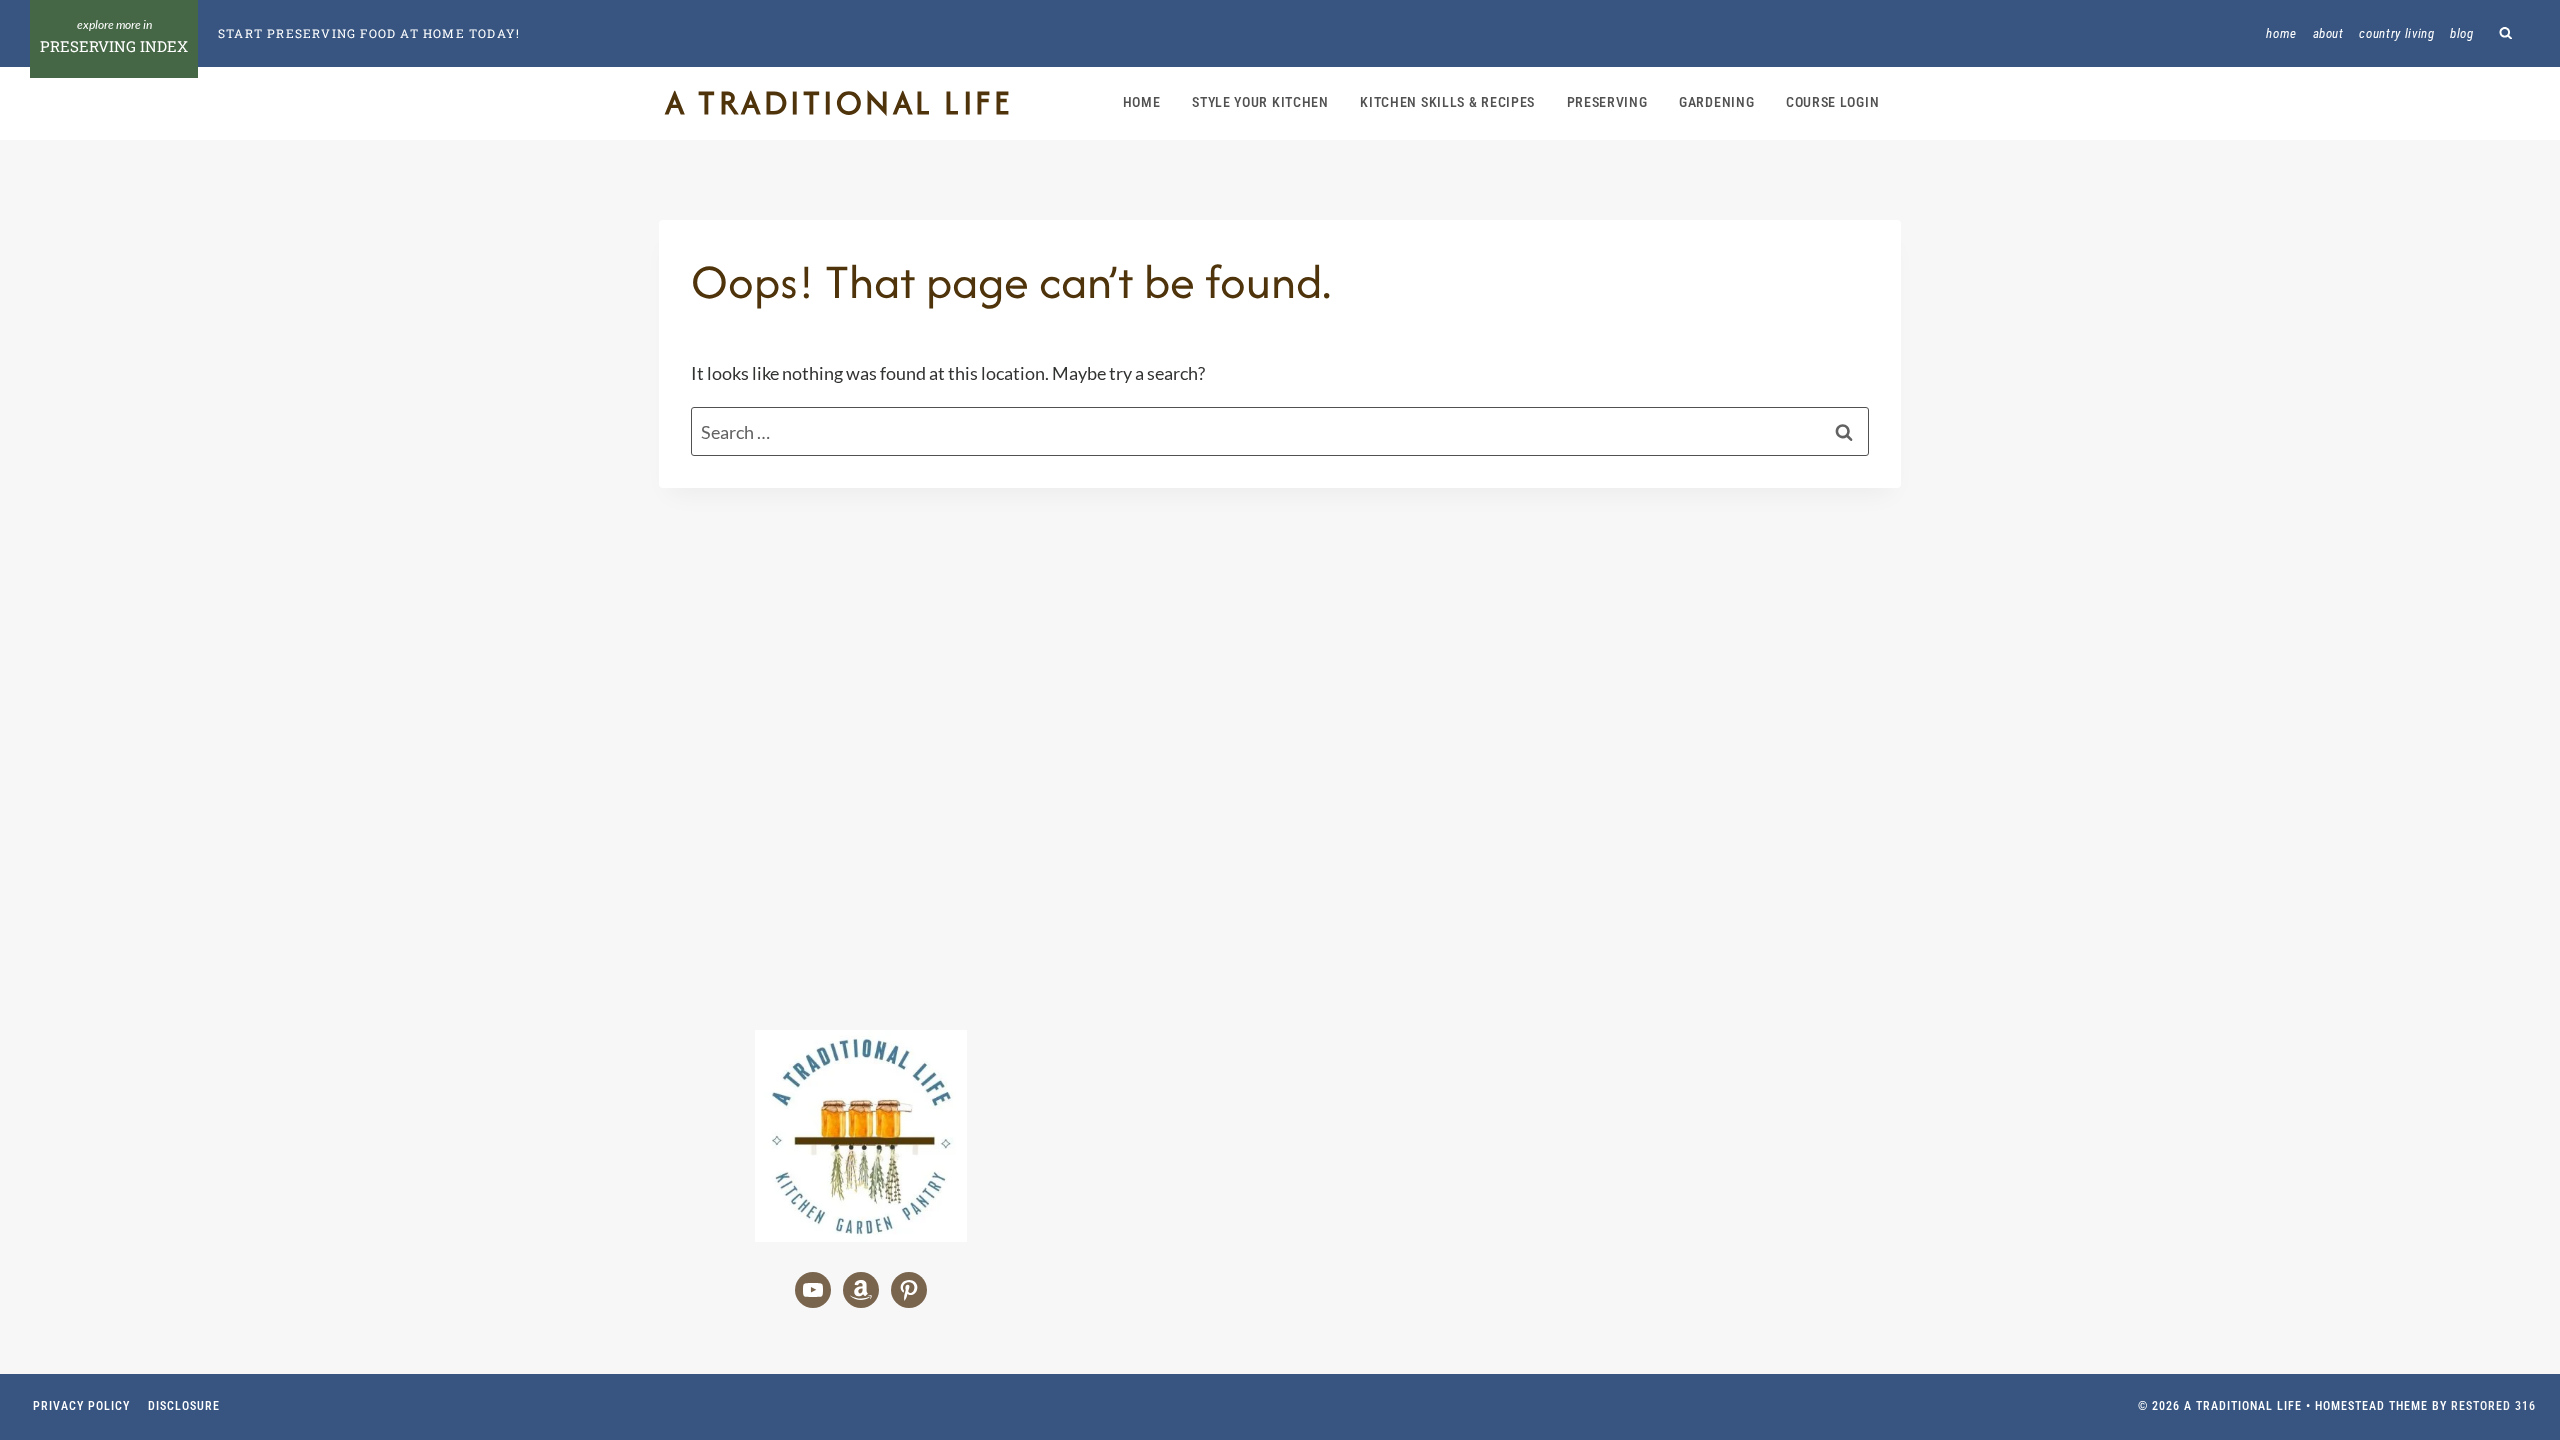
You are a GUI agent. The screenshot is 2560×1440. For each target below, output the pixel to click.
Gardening (1716, 102)
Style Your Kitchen (1260, 102)
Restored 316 (2493, 1406)
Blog (2462, 33)
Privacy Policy (81, 1406)
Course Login (1832, 102)
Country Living (2396, 33)
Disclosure (184, 1406)
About (2328, 33)
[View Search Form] (2506, 33)
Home (2281, 33)
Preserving (1607, 102)
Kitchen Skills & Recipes (1447, 102)
